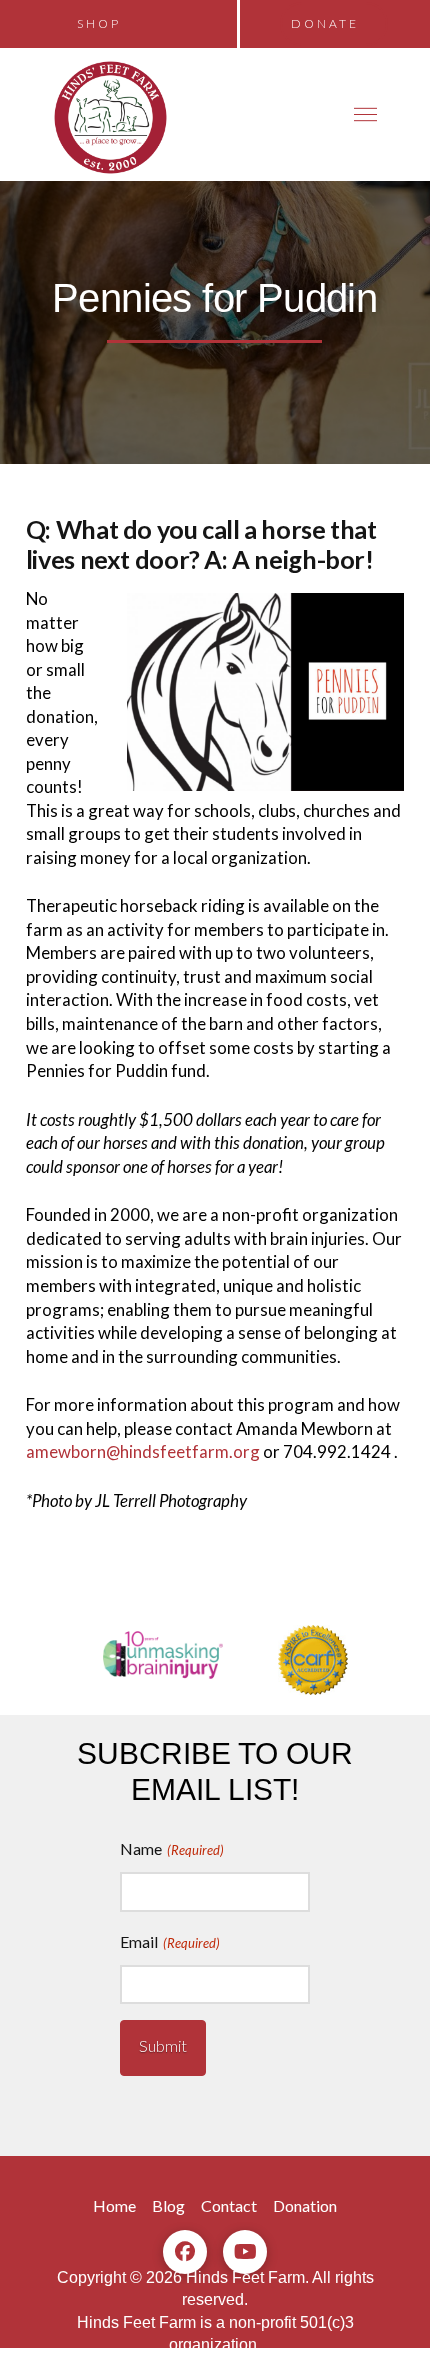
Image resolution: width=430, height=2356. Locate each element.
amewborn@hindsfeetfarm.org (143, 1451)
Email (170, 1941)
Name (172, 1848)
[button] (366, 114)
